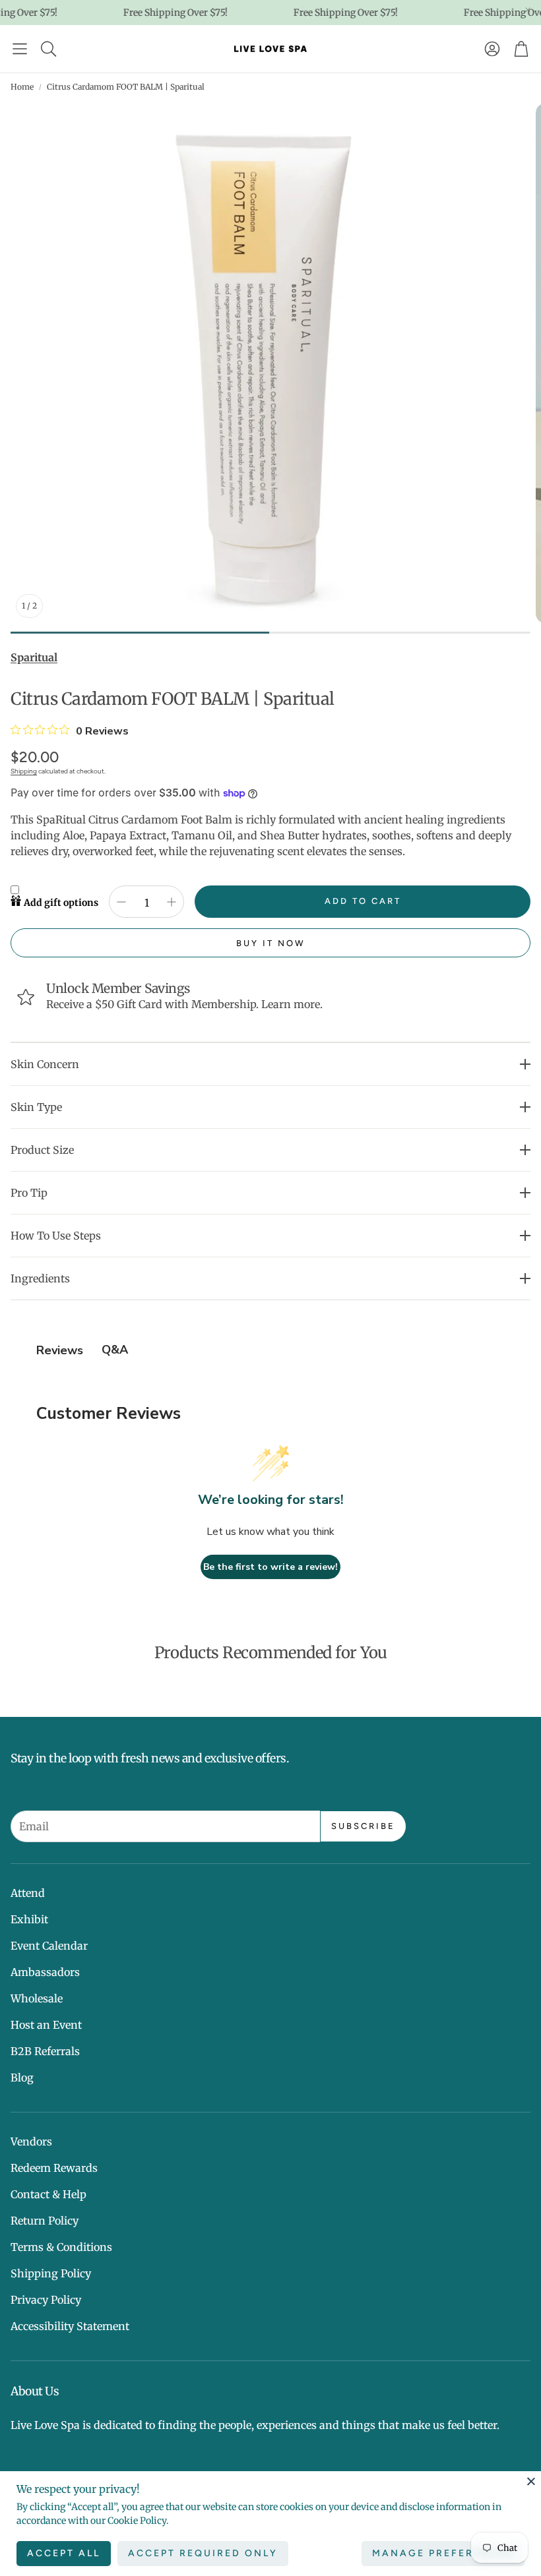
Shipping (24, 771)
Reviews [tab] (60, 1350)
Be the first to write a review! (270, 1567)
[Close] (531, 2481)
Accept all (64, 2553)
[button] (20, 49)
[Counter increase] (172, 902)
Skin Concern (45, 1064)
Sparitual (34, 657)
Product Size (42, 1150)
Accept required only (203, 2553)
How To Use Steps (56, 1236)
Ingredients (40, 1278)
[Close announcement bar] (528, 10)
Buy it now (271, 943)
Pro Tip (29, 1193)
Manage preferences (443, 2553)
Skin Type (36, 1107)
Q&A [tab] (115, 1350)
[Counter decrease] (121, 902)
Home (22, 87)
